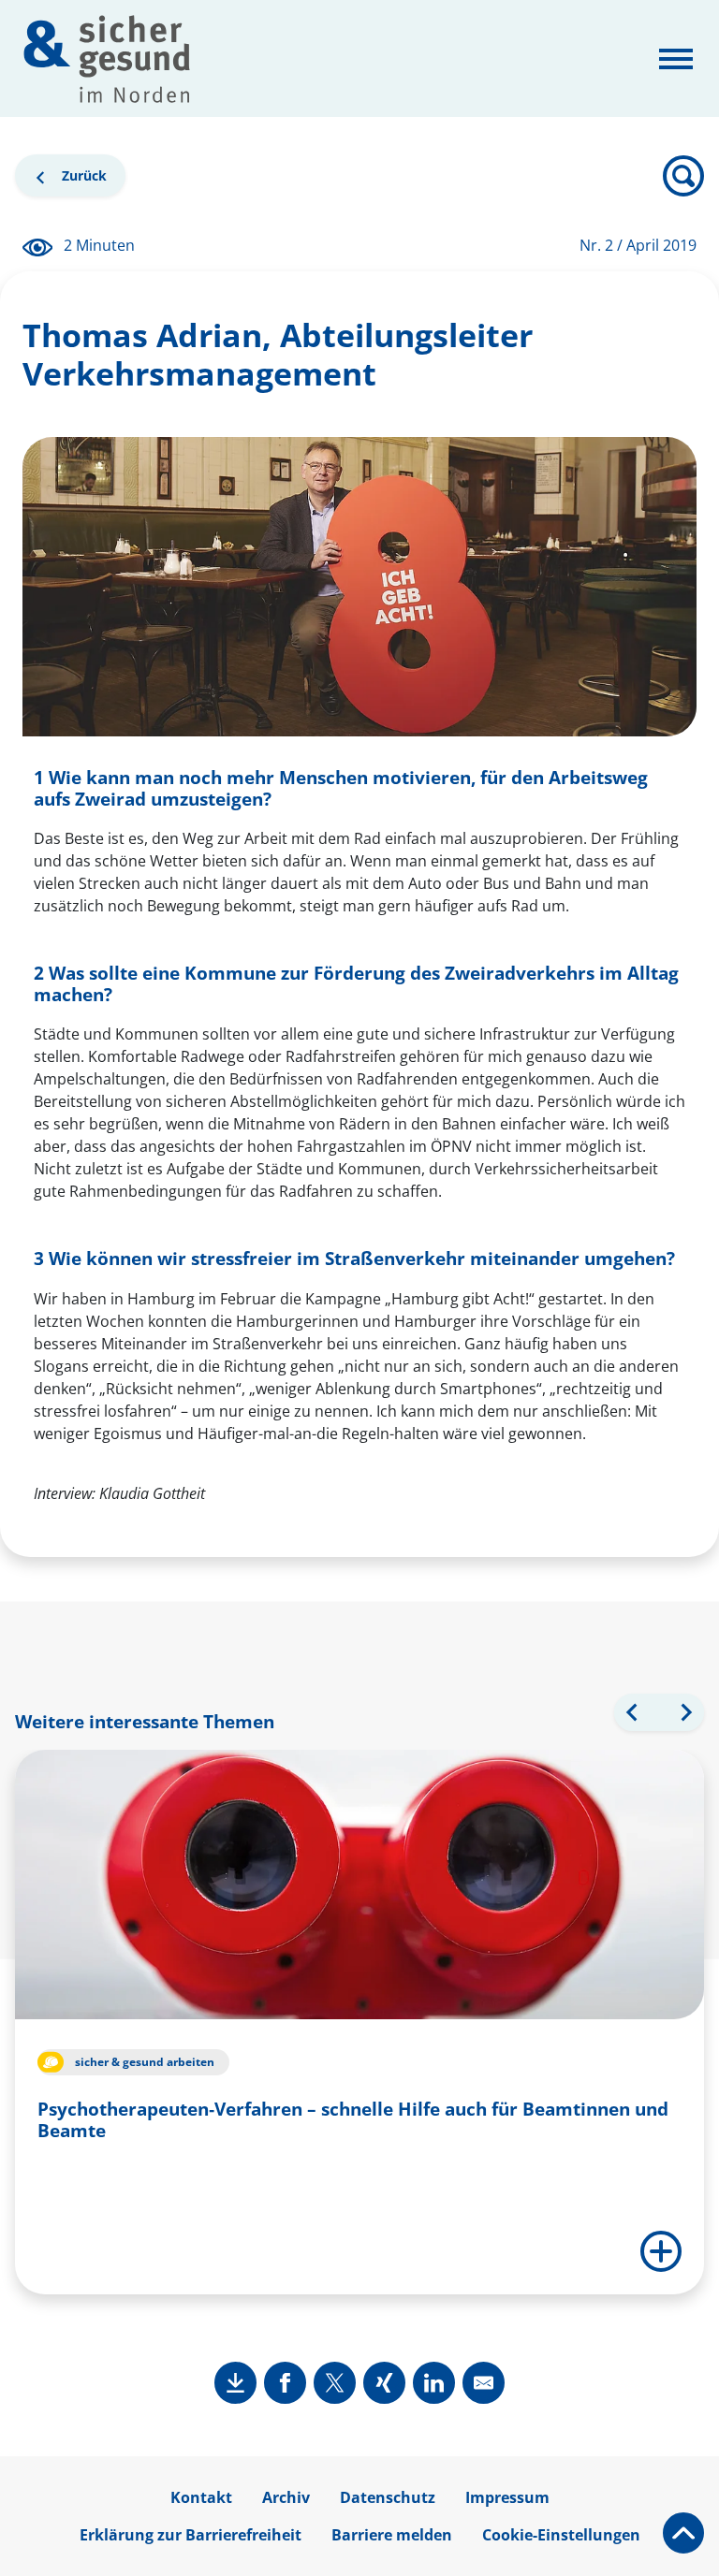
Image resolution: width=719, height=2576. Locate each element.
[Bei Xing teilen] (384, 2383)
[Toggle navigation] (676, 59)
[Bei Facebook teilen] (285, 2383)
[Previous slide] (633, 1712)
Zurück (79, 180)
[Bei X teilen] (335, 2383)
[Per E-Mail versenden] (484, 2383)
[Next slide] (685, 1712)
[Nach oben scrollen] (683, 2533)
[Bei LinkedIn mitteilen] (434, 2383)
